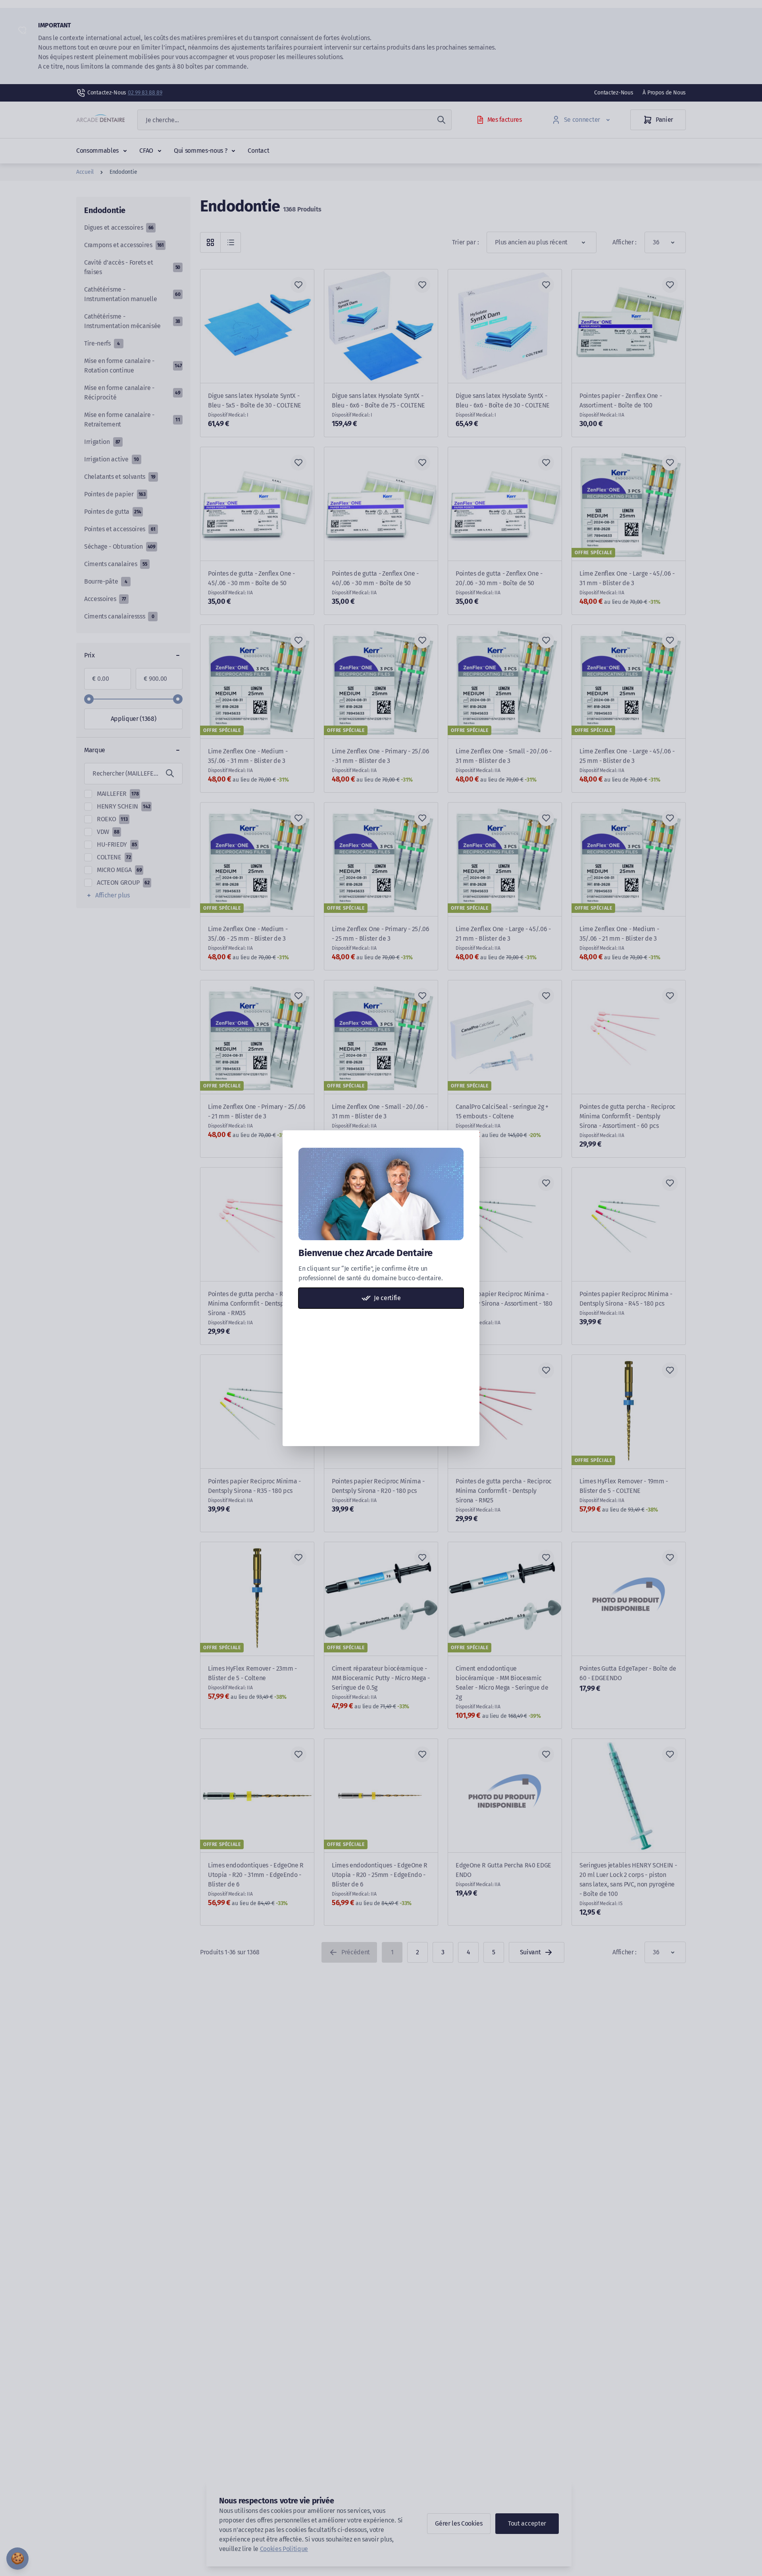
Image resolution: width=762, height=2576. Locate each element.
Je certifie (387, 1298)
